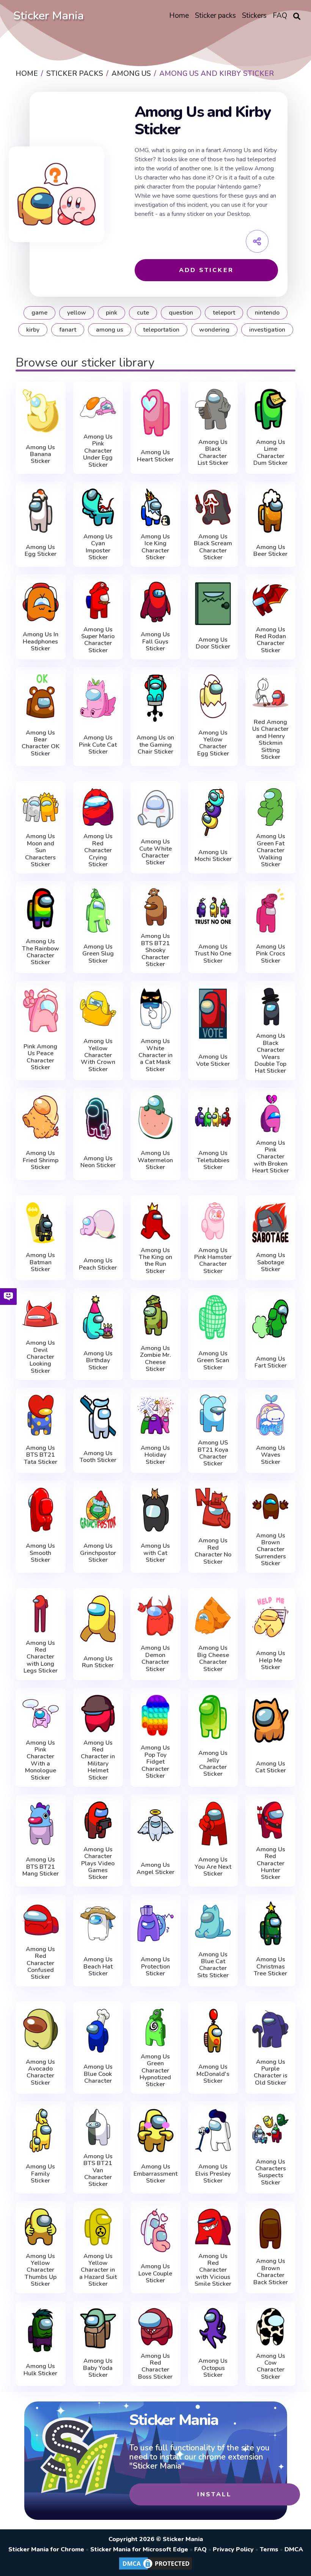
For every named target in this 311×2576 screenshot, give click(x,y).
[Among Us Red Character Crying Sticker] (98, 807)
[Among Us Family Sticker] (41, 2131)
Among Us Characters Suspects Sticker (271, 2172)
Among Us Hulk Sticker (40, 2370)
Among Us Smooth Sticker (40, 1553)
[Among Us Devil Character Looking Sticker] (41, 1314)
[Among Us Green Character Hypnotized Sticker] (155, 2027)
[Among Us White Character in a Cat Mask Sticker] (155, 1008)
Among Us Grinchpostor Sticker (98, 1553)
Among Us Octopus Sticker (213, 2368)
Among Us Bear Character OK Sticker (41, 743)
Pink (112, 313)
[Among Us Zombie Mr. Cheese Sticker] (155, 1315)
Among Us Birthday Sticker (98, 1360)
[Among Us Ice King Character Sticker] (155, 507)
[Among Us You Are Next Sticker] (213, 1824)
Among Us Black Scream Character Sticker (213, 547)
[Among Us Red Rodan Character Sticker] (270, 600)
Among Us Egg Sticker (41, 551)
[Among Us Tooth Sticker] (98, 1417)
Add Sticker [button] (206, 270)
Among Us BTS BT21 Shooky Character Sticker (155, 950)
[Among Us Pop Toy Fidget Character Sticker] (155, 1715)
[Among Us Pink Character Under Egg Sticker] (98, 408)
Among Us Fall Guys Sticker (155, 641)
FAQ (200, 2549)
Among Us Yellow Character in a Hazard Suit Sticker (98, 2270)
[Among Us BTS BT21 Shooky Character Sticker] (155, 907)
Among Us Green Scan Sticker (213, 1360)
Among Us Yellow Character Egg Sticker (213, 743)
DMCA (294, 2549)
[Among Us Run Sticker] (98, 1619)
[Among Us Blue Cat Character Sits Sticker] (213, 1922)
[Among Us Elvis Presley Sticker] (213, 2131)
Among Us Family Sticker (40, 2174)
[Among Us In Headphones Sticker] (41, 602)
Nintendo (267, 313)
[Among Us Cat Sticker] (270, 1721)
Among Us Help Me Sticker (271, 1660)
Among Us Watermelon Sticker (155, 1160)
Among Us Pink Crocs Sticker (271, 954)
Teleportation (161, 330)
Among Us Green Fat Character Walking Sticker (271, 850)
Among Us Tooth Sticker (98, 1457)
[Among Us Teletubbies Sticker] (213, 1117)
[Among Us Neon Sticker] (98, 1119)
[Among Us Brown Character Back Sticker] (270, 2229)
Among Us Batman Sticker (40, 1262)
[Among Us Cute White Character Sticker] (155, 809)
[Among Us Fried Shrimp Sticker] (41, 1117)
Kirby (33, 330)
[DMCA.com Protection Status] (155, 2569)
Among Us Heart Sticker (155, 456)
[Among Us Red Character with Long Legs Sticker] (41, 1614)
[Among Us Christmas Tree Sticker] (270, 1923)
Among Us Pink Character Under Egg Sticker (98, 451)
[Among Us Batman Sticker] (41, 1223)
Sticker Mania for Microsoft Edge (139, 2549)
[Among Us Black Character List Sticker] (213, 409)
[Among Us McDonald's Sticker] (213, 2031)
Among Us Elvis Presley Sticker (213, 2174)
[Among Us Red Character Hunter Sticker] (270, 1820)
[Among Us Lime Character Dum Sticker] (270, 409)
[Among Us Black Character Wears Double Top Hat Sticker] (270, 1007)
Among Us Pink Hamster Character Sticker (213, 1261)
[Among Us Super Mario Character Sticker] (98, 600)
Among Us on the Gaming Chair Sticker (155, 745)
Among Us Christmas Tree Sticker (270, 1966)
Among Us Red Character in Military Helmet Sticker (98, 1760)
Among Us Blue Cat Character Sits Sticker (213, 1965)
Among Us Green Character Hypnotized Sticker (155, 2071)
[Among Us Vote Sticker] (213, 1014)
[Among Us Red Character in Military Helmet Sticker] (98, 1714)
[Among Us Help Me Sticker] (270, 1617)
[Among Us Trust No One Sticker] (213, 910)
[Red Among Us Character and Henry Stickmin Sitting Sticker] (270, 693)
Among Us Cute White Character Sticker (155, 852)
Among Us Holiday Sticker (155, 1455)
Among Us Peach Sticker (98, 1264)
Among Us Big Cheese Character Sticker (213, 1659)
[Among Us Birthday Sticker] (98, 1317)
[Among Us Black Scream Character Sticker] (213, 507)
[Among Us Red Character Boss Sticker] (155, 2327)
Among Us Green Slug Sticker (98, 954)
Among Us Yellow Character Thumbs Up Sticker (41, 2270)
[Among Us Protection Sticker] (155, 1923)
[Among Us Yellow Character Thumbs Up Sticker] (41, 2227)
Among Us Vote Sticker (213, 1060)
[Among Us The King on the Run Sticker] (155, 1221)
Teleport (224, 313)
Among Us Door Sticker (213, 643)
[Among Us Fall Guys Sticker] (155, 602)
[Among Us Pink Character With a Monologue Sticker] (41, 1714)
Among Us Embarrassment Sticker (155, 2174)
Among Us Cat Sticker (271, 1767)
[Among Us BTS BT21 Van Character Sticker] (98, 2127)
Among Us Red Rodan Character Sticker (270, 640)
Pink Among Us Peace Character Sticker (40, 1057)
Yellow (77, 313)
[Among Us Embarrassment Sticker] (155, 2131)
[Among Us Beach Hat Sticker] (98, 1923)
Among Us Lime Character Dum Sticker (270, 453)
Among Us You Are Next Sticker (213, 1867)
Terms (269, 2549)
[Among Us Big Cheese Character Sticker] (213, 1615)
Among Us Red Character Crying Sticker (98, 850)
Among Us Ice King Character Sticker (155, 547)
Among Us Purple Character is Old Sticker (271, 2072)
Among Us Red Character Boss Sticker (155, 2367)
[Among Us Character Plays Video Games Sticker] (98, 1820)
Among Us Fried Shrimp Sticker (41, 1160)
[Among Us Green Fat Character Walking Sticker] (270, 807)
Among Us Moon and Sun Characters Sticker (40, 850)
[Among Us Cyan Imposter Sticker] (98, 507)
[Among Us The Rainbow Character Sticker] (41, 909)
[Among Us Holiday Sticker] (155, 1415)
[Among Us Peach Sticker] (98, 1224)
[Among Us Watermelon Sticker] (155, 1117)
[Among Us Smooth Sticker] (41, 1510)
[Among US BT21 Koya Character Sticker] (213, 1413)
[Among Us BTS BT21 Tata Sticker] (41, 1415)
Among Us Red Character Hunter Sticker (271, 1863)
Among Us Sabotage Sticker (271, 1262)
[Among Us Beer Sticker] (270, 511)
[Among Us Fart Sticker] (270, 1319)
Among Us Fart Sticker (271, 1362)
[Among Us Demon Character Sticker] (155, 1615)
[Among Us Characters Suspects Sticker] (270, 2129)
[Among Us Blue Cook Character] (98, 2031)
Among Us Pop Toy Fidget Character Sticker (155, 1762)
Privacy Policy (233, 2549)
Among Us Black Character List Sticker (213, 453)
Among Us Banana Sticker (40, 454)
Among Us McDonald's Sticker (213, 2074)
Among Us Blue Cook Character (98, 2074)
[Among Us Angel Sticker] (155, 1825)
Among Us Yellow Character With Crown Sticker (98, 1055)
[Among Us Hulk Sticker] (41, 2330)
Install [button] (214, 2494)
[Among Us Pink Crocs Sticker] (270, 910)
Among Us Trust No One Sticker (213, 954)
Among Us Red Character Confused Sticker (40, 1963)
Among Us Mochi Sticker (213, 856)
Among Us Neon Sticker (98, 1162)
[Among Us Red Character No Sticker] (213, 1508)
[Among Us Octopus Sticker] (213, 2328)
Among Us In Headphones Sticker (41, 641)
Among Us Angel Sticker (155, 1869)
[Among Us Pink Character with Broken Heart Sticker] (270, 1114)
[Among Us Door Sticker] (213, 604)
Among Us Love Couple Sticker (155, 2273)
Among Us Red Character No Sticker (213, 1551)
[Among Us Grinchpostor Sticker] (98, 1510)
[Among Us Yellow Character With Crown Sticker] (98, 1008)
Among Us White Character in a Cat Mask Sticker (155, 1055)
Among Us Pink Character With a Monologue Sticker (41, 1760)
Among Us (110, 330)
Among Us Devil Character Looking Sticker (40, 1357)
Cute (143, 313)
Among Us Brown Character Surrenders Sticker (270, 1550)
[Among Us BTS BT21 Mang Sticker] (41, 1824)
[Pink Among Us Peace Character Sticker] (41, 1010)
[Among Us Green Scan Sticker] (213, 1317)
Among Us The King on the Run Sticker (155, 1261)
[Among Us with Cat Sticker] (155, 1510)
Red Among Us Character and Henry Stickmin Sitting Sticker (270, 740)
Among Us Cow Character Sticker (271, 2367)
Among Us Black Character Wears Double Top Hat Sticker (270, 1053)
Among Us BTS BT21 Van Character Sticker (98, 2170)
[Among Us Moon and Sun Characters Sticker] (41, 807)
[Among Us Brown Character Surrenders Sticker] (270, 1506)
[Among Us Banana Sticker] (41, 411)
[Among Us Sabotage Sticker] (270, 1223)
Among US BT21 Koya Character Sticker (213, 1453)
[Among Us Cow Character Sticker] (270, 2327)
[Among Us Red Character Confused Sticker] (41, 1920)
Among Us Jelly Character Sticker (213, 1764)
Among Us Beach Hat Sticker (98, 1966)
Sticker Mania (49, 16)
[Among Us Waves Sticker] (270, 1415)
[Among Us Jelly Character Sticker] (213, 1717)
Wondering (214, 330)
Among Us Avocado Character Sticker (40, 2072)
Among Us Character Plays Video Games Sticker (98, 1863)
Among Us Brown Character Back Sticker (271, 2272)
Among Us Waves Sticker (271, 1455)
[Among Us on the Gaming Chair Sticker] (155, 698)
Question (181, 313)
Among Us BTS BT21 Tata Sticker (41, 1455)
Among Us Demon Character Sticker (155, 1659)
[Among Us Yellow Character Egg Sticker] (213, 696)
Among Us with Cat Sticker (155, 1553)
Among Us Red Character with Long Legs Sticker (41, 1657)
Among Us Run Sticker (98, 1662)
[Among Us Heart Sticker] (155, 413)
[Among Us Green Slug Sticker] (98, 910)
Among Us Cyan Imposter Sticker (98, 547)
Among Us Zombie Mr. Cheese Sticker (155, 1359)
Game (39, 313)
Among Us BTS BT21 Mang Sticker (41, 1867)
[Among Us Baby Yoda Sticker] (98, 2328)
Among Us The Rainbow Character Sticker (41, 952)
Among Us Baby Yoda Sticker (98, 2368)
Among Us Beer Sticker (270, 551)
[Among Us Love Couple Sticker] (155, 2230)
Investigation (267, 330)
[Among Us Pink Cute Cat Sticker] (98, 698)
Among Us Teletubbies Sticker (213, 1160)
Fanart (68, 330)
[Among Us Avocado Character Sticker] (41, 2029)
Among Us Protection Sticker (155, 1966)
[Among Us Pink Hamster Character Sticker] (213, 1221)
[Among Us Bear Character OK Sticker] (41, 696)
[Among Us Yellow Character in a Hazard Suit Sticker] (98, 2227)
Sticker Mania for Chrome (46, 2549)
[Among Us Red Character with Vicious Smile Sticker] (213, 2227)
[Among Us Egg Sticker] (41, 511)
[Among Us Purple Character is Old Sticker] (270, 2029)
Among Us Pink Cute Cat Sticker (98, 745)
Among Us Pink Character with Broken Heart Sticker (271, 1157)
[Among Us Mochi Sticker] (213, 812)
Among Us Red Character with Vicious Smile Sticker (213, 2270)
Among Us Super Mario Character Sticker (98, 640)
